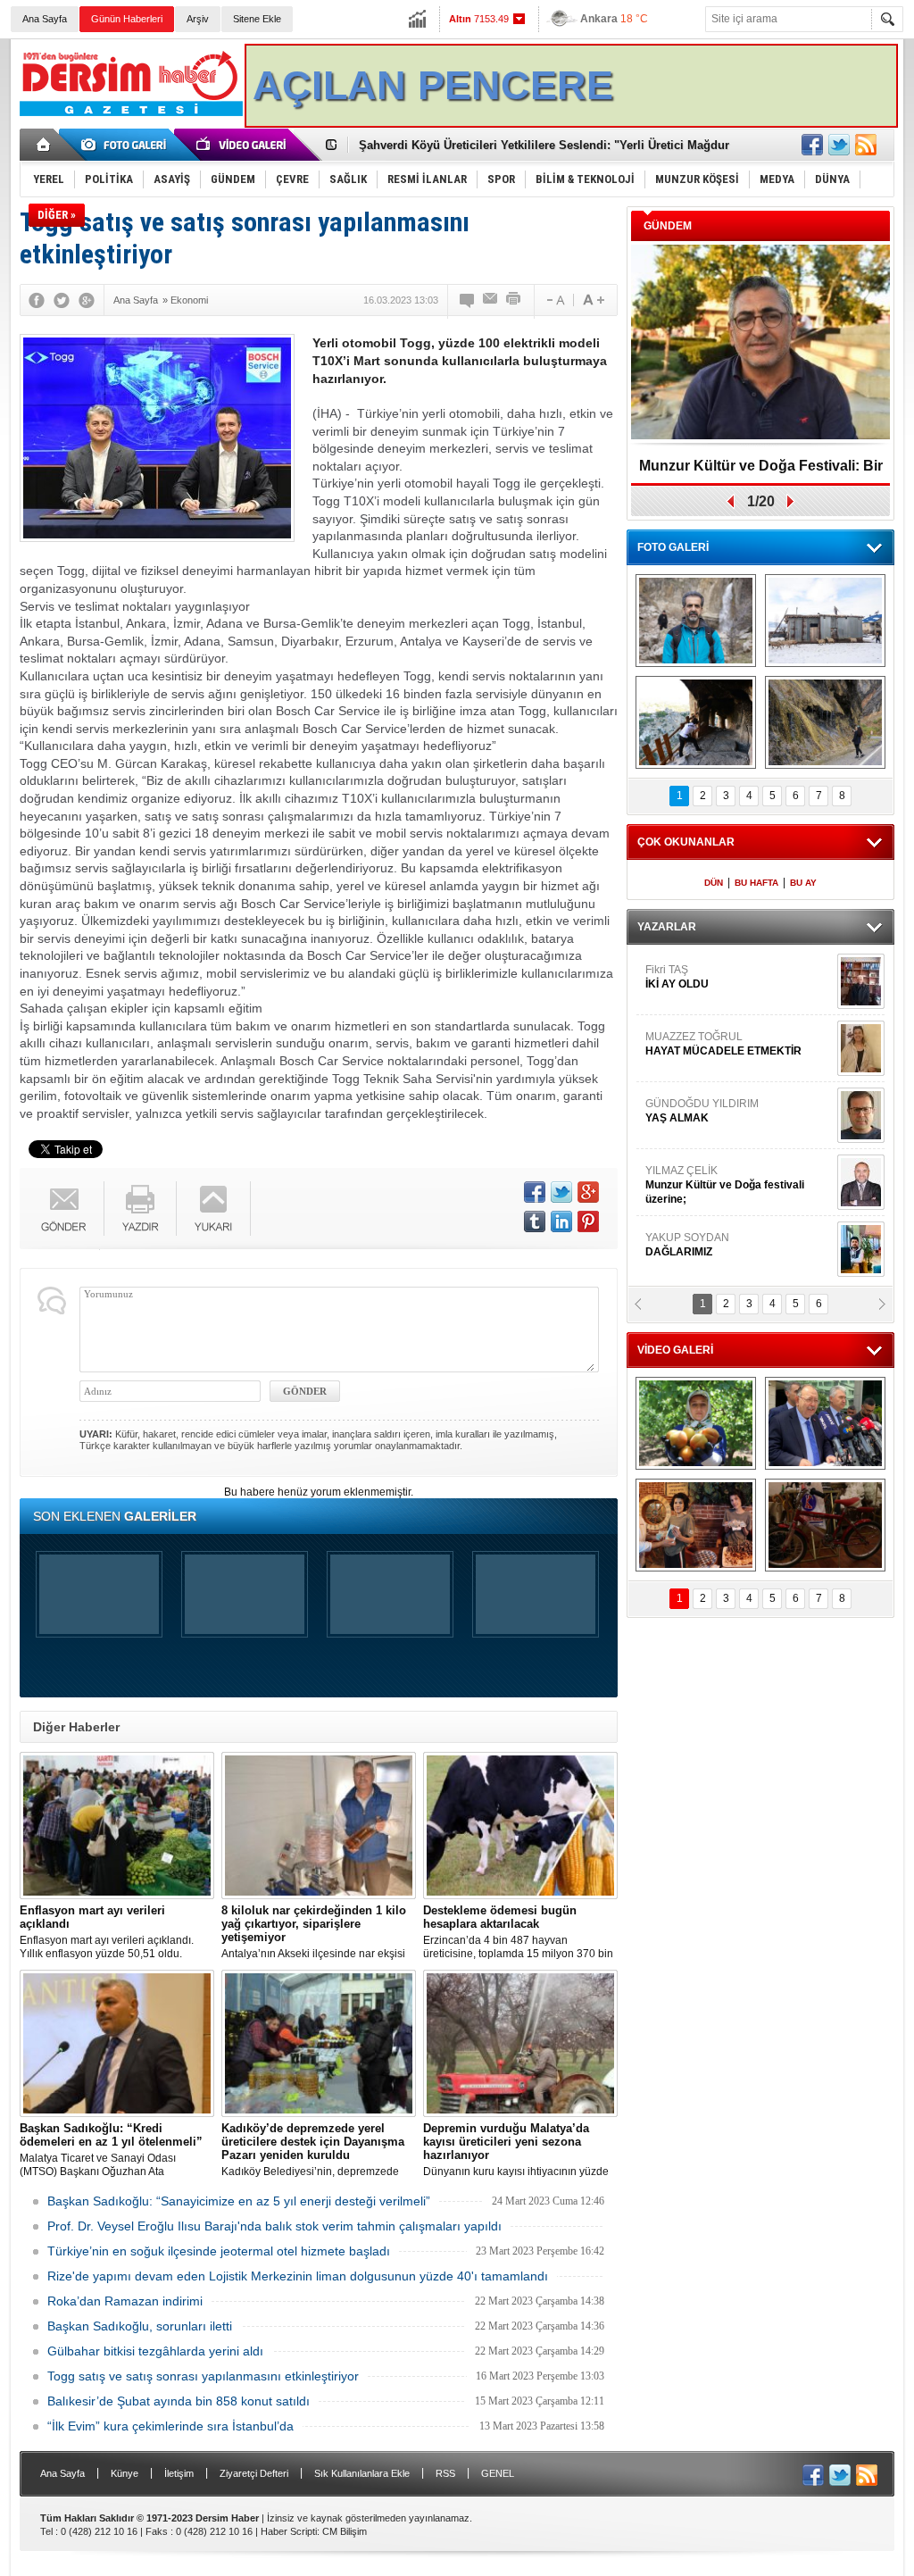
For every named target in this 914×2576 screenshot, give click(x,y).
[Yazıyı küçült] (554, 300)
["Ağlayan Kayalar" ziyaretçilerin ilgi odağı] (825, 722)
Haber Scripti (289, 2531)
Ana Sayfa (45, 19)
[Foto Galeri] (127, 145)
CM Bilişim (345, 2531)
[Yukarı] (214, 1209)
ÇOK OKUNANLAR (686, 842)
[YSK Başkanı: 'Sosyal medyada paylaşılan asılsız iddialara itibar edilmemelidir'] (825, 1423)
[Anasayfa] (44, 145)
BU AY (803, 883)
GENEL (498, 2473)
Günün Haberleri (127, 19)
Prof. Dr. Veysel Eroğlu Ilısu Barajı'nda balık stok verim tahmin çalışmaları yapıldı (274, 2226)
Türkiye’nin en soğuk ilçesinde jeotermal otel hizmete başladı (219, 2251)
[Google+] (87, 300)
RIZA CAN (670, 1245)
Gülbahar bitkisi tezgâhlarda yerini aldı (155, 2351)
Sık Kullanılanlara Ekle (362, 2473)
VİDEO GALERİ (675, 1350)
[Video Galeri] (243, 145)
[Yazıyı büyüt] (594, 300)
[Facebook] (37, 300)
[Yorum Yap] (468, 300)
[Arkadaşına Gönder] (491, 300)
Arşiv (198, 19)
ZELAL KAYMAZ (726, 1118)
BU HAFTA (756, 883)
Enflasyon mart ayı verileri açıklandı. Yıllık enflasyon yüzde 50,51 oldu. (107, 1932)
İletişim (179, 2473)
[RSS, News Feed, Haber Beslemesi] (866, 145)
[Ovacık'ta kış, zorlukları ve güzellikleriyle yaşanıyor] (825, 621)
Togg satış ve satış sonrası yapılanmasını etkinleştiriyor (203, 2376)
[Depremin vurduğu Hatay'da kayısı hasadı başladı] (696, 1423)
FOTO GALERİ (673, 547)
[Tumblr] (535, 1221)
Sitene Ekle (257, 19)
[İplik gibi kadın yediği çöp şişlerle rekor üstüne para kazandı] (696, 1525)
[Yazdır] (514, 300)
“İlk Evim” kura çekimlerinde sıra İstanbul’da (170, 2426)
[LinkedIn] (561, 1221)
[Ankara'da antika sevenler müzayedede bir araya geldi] (825, 1525)
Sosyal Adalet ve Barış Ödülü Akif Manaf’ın (761, 472)
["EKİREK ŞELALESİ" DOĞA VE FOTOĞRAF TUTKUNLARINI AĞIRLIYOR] (696, 621)
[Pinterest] (588, 1221)
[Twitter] (62, 300)
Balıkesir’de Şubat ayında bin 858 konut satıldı (179, 2401)
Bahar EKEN (736, 1051)
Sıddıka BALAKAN (692, 977)
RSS (445, 2473)
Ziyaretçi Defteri (254, 2473)
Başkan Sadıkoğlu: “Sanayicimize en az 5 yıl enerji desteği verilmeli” (239, 2201)
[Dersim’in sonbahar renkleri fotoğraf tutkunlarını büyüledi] (696, 722)
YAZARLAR (667, 927)
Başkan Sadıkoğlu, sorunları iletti (140, 2326)
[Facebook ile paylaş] (812, 145)
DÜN (714, 883)
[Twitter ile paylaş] (839, 145)
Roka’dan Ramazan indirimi (125, 2301)
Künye (125, 2473)
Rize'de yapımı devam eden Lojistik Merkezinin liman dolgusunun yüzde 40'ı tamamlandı (298, 2276)
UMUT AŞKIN (737, 1185)
